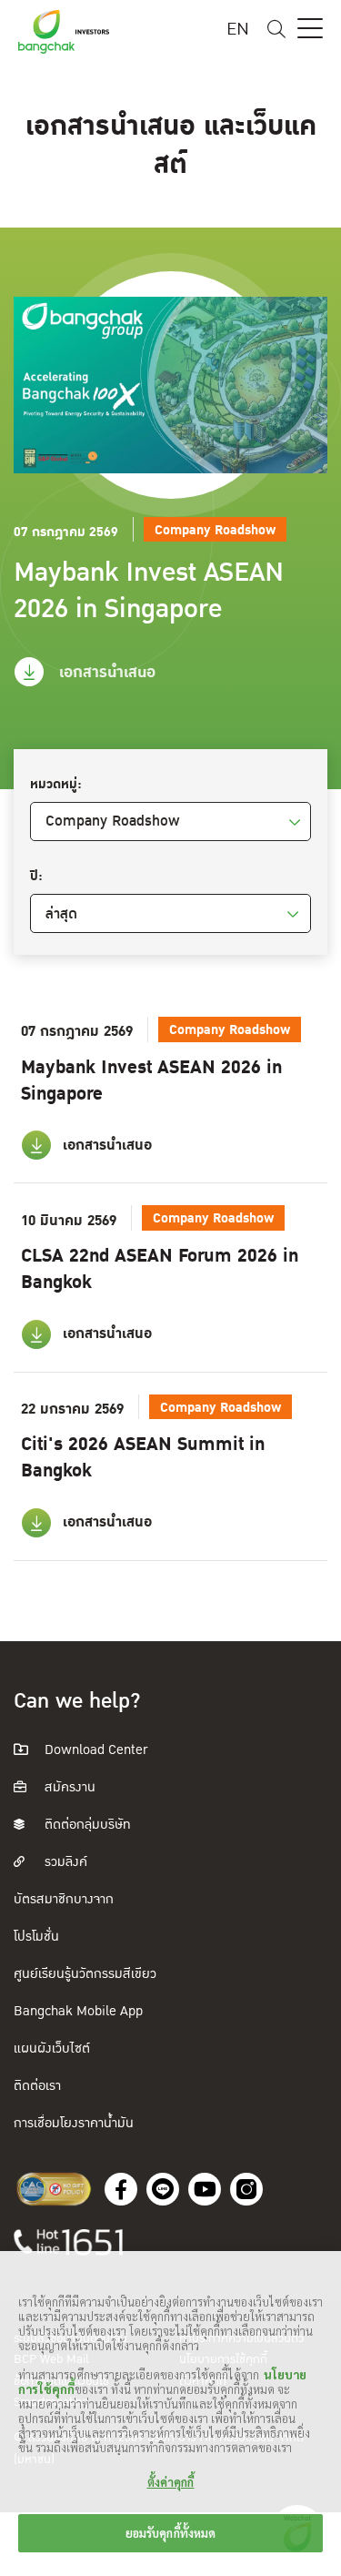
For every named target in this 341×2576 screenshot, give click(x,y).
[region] (170, 2414)
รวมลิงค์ (64, 1862)
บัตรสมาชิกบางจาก (64, 1899)
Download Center (94, 1750)
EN (238, 30)
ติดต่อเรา (37, 2086)
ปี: (36, 877)
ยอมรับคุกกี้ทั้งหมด (171, 2533)
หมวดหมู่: (56, 785)
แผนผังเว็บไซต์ (52, 2049)
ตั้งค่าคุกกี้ (171, 2482)
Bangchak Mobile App (78, 2011)
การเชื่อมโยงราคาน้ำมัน (74, 2123)
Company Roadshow (113, 821)
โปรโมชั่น (36, 1937)
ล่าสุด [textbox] (61, 914)
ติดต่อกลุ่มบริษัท (86, 1825)
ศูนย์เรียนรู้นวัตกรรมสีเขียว (85, 1974)
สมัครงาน (68, 1787)
